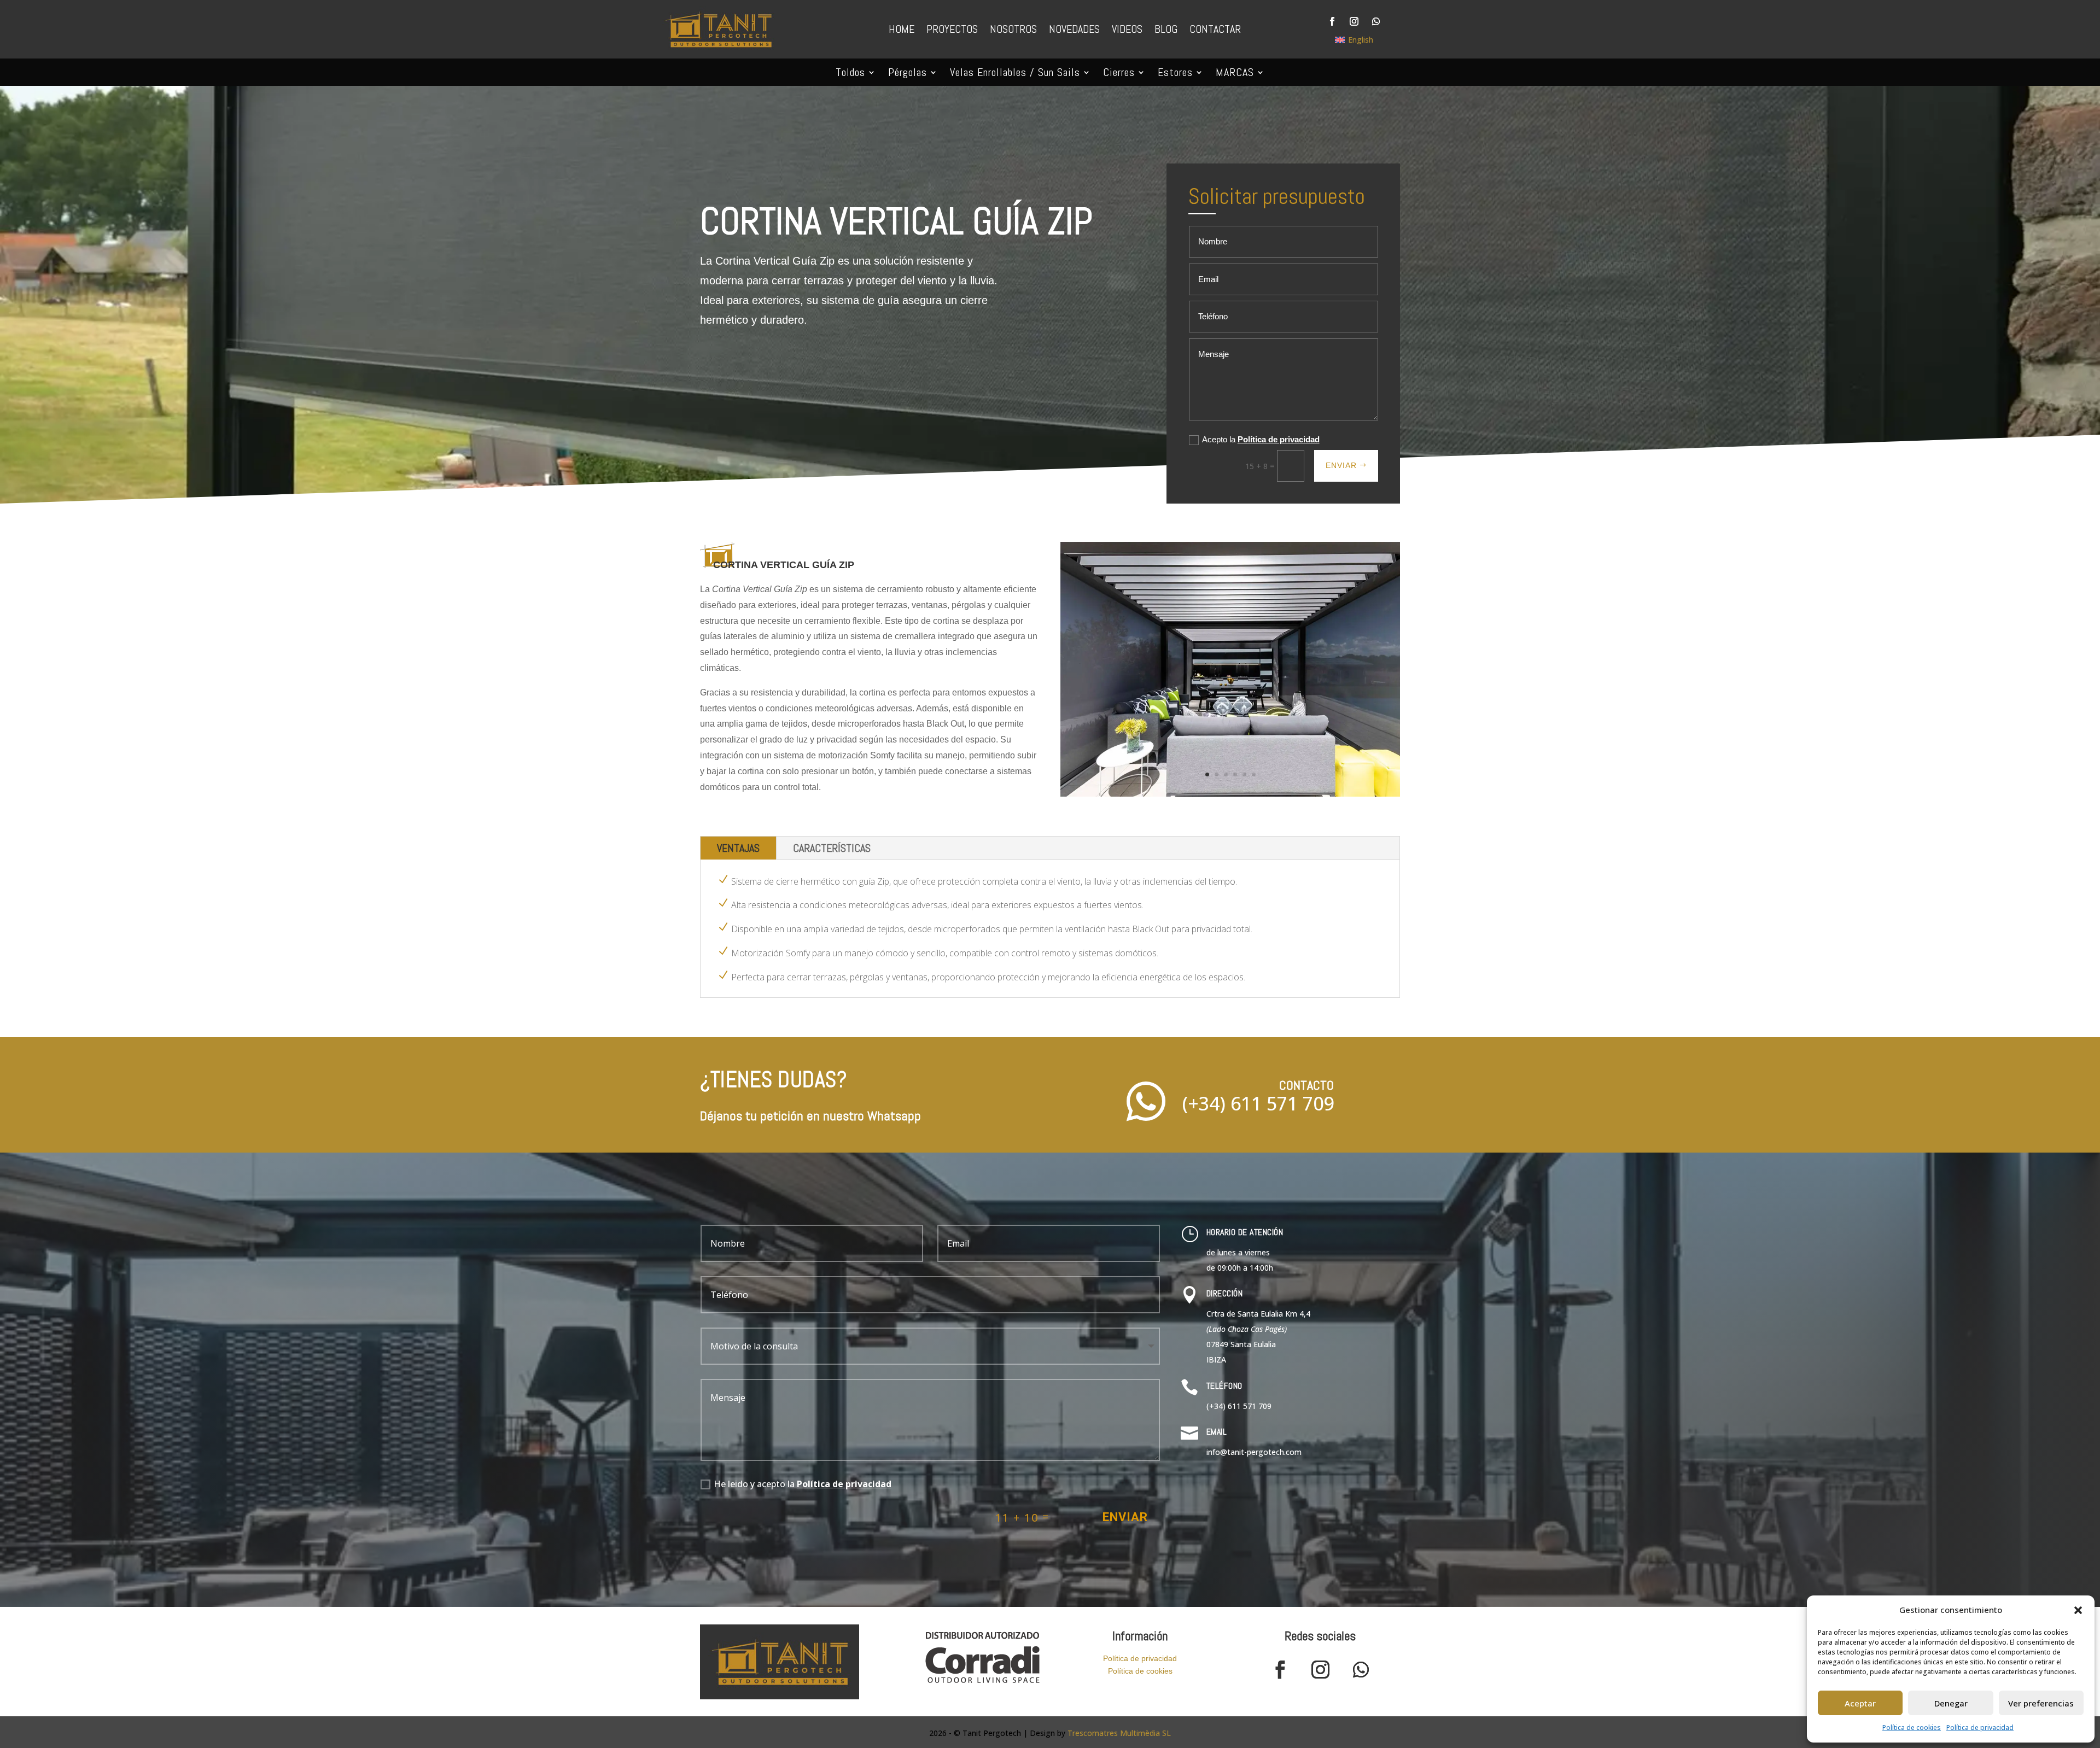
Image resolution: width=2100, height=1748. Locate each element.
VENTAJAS (738, 848)
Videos (1127, 29)
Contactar (1215, 29)
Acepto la (1261, 439)
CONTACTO (1306, 1085)
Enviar (1341, 465)
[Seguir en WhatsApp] (1376, 21)
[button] (2078, 1610)
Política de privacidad (1980, 1727)
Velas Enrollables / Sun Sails (1015, 74)
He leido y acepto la (803, 1484)
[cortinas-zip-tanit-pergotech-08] (1230, 794)
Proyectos (952, 29)
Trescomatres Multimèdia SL (1119, 1733)
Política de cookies (1912, 1727)
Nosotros (1013, 29)
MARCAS (1235, 74)
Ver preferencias (2041, 1703)
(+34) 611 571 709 (1258, 1103)
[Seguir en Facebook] (1332, 21)
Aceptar (1860, 1703)
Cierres (1119, 74)
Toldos (850, 74)
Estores (1175, 74)
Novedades (1074, 29)
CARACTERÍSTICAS (832, 848)
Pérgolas (908, 74)
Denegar (1951, 1703)
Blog (1166, 29)
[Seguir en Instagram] (1354, 21)
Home (902, 29)
